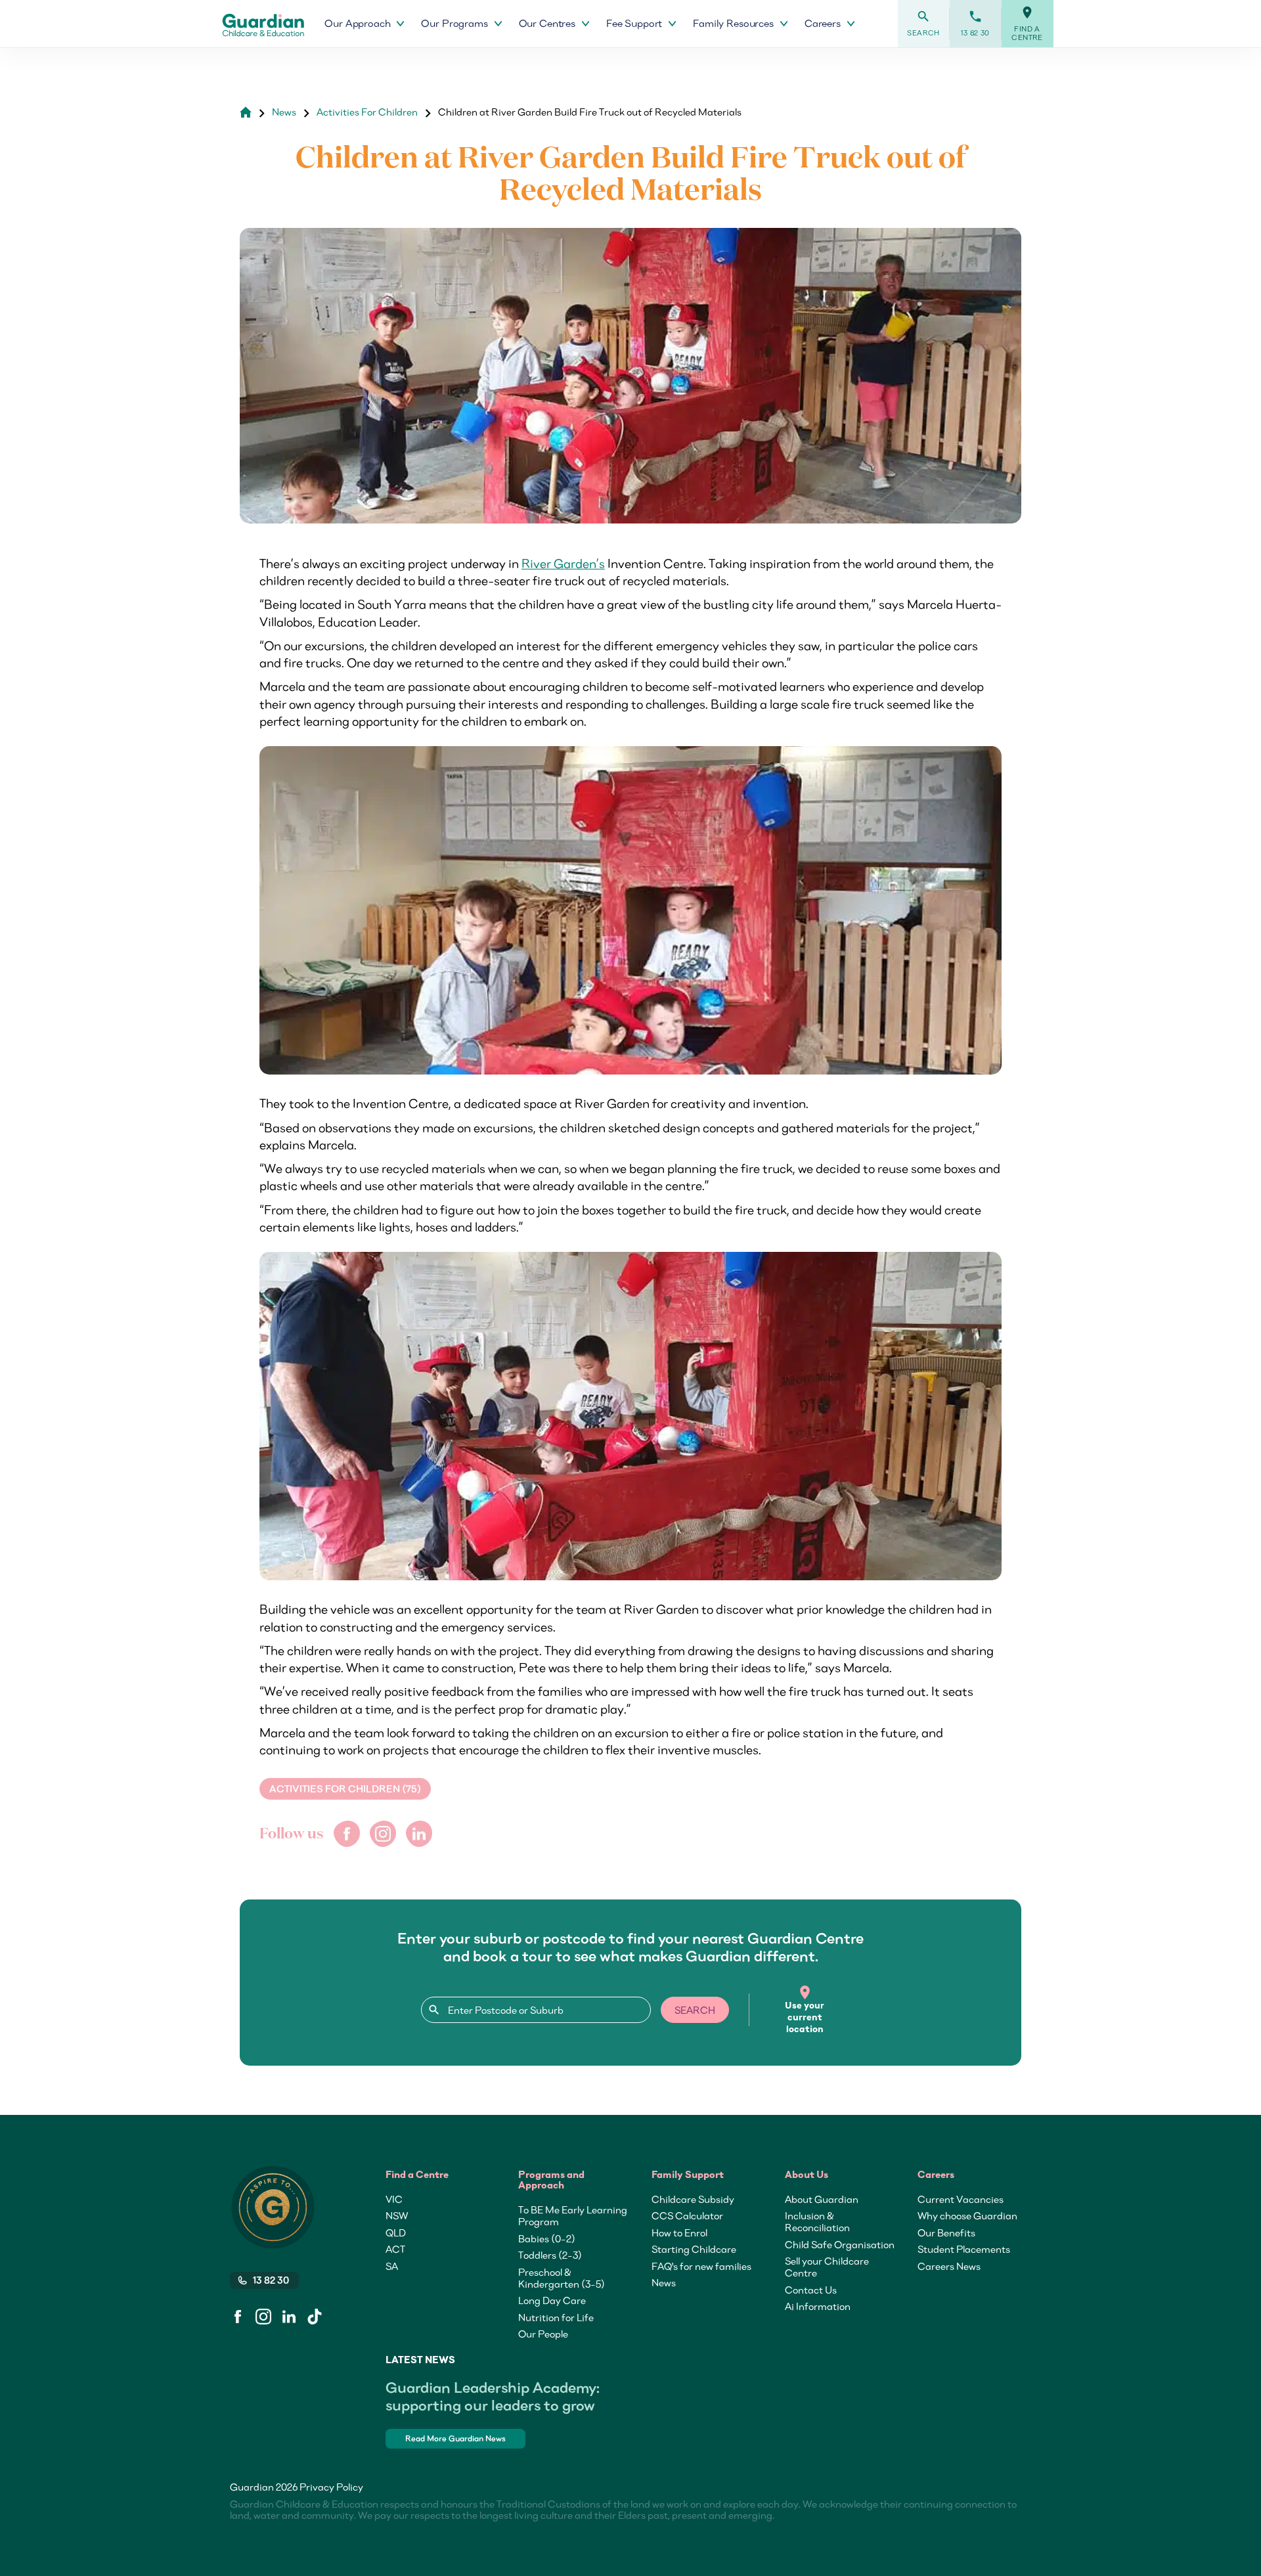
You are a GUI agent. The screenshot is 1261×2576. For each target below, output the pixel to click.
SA (392, 2266)
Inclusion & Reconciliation (817, 2221)
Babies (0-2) (547, 2238)
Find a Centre (1027, 24)
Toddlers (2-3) (550, 2255)
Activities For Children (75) (345, 1789)
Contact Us (811, 2290)
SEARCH (695, 2010)
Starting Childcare (694, 2249)
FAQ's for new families (701, 2266)
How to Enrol (679, 2232)
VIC (394, 2199)
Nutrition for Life (556, 2317)
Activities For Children (367, 112)
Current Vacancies (961, 2199)
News (284, 112)
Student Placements (964, 2249)
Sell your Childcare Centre (827, 2267)
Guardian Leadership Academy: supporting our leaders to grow (493, 2396)
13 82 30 (975, 23)
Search (923, 23)
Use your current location (805, 2010)
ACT (395, 2249)
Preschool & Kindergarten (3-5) (562, 2278)
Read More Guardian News (455, 2438)
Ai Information (818, 2306)
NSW (397, 2215)
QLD (396, 2232)
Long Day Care (552, 2300)
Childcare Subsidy (693, 2199)
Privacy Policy (331, 2487)
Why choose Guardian (967, 2215)
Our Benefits (946, 2232)
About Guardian (822, 2199)
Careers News (949, 2266)
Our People (543, 2334)
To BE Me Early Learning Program (573, 2215)
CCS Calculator (687, 2215)
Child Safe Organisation (840, 2244)
